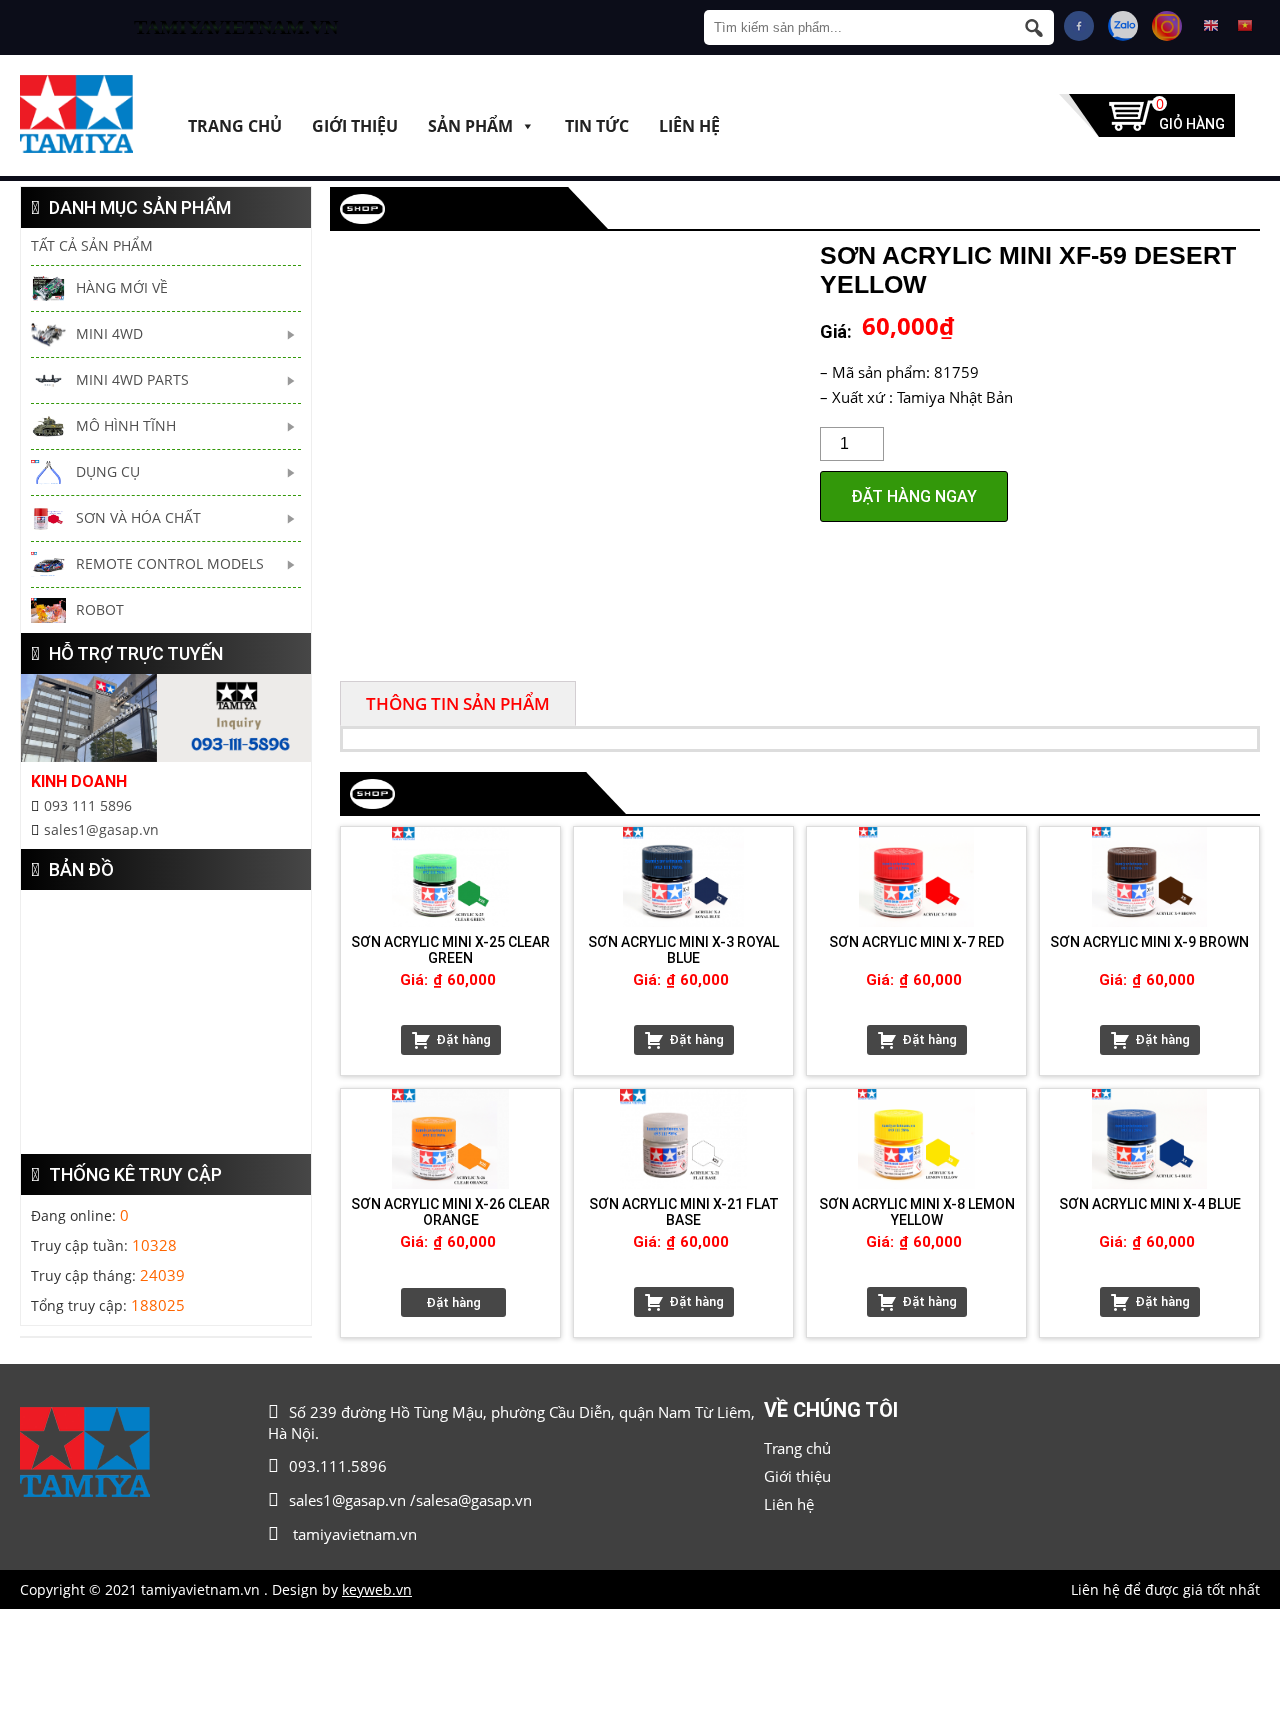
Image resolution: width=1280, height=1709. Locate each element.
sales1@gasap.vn (101, 829)
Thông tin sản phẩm (458, 703)
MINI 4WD (109, 333)
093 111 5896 (88, 805)
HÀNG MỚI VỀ (122, 287)
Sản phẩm (470, 125)
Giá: (836, 331)
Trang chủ (235, 125)
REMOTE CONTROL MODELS (170, 563)
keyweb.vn (377, 1589)
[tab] (458, 703)
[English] (1211, 26)
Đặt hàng (463, 1039)
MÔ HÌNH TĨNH (126, 425)
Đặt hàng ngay (914, 496)
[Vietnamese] (1245, 26)
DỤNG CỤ (108, 471)
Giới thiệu (355, 125)
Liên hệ (689, 125)
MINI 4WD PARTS (132, 379)
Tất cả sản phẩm (92, 245)
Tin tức (597, 125)
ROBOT (100, 609)
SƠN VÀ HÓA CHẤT (138, 517)
